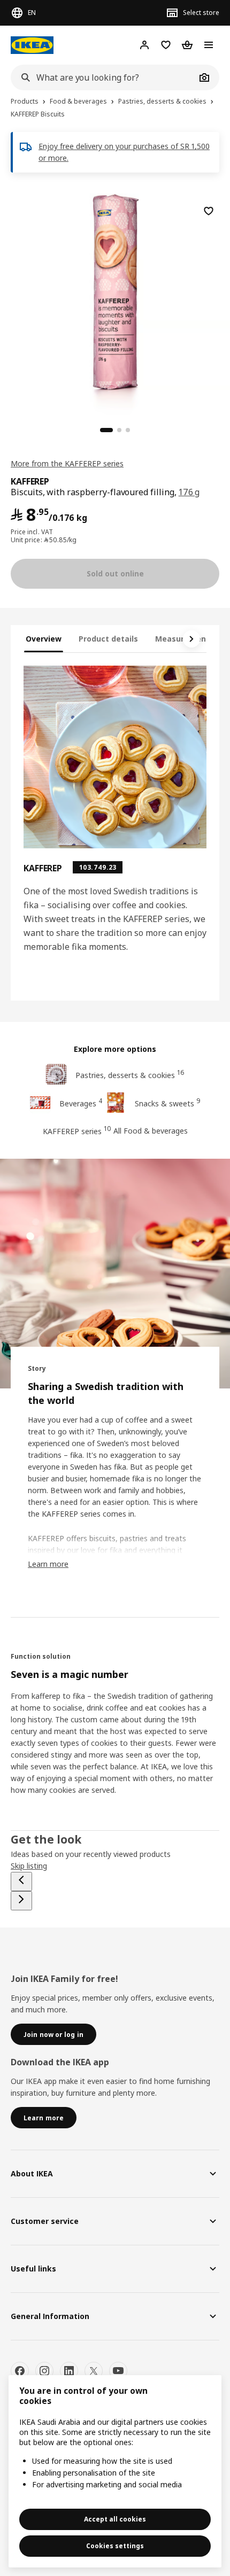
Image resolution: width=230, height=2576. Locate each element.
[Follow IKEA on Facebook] (20, 2371)
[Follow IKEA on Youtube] (118, 2371)
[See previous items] (21, 1882)
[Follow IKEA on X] (94, 2371)
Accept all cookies (115, 2519)
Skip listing (29, 1866)
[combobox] (103, 77)
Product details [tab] (108, 639)
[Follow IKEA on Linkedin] (69, 2371)
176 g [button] (189, 492)
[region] (115, 303)
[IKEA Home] (32, 45)
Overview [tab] (44, 639)
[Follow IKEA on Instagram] (44, 2371)
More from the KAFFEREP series (67, 463)
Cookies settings (115, 2546)
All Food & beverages (151, 1131)
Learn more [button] (48, 1564)
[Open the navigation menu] (209, 45)
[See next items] (191, 639)
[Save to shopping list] (209, 211)
